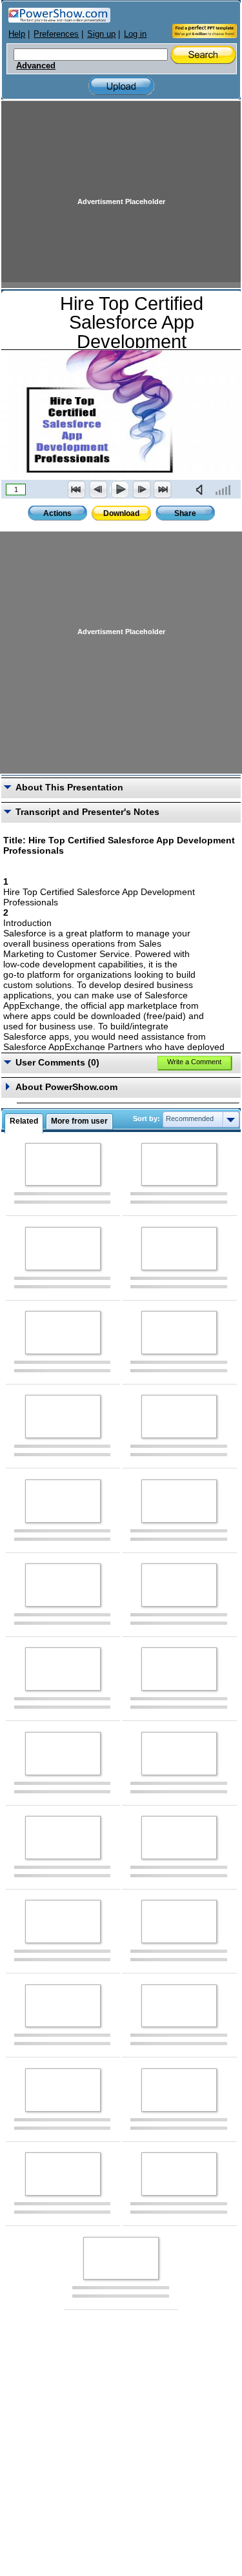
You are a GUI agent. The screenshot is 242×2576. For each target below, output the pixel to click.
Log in (135, 34)
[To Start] (77, 489)
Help (17, 34)
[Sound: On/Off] (202, 489)
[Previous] (98, 489)
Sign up (101, 34)
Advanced (36, 66)
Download (121, 513)
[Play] (119, 489)
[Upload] (121, 86)
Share (185, 513)
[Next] (141, 489)
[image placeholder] (63, 1165)
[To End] (163, 489)
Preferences (56, 34)
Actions (57, 513)
